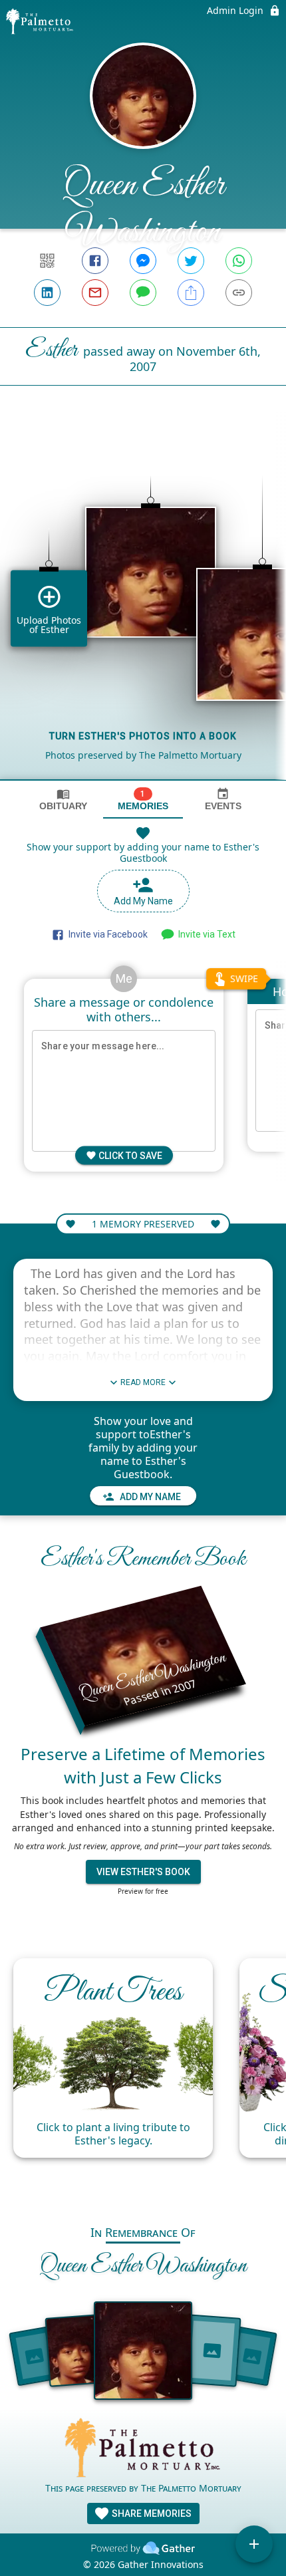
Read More (143, 1382)
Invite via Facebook (106, 934)
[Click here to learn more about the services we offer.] (143, 2449)
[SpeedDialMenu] (254, 2544)
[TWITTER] (191, 261)
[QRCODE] (47, 261)
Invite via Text (205, 934)
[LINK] (239, 293)
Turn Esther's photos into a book (143, 736)
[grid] (143, 605)
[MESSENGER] (143, 261)
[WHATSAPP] (239, 261)
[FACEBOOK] (95, 261)
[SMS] (143, 293)
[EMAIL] (95, 293)
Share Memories (151, 2513)
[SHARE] (191, 293)
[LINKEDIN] (47, 293)
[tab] (63, 800)
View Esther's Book (143, 1872)
